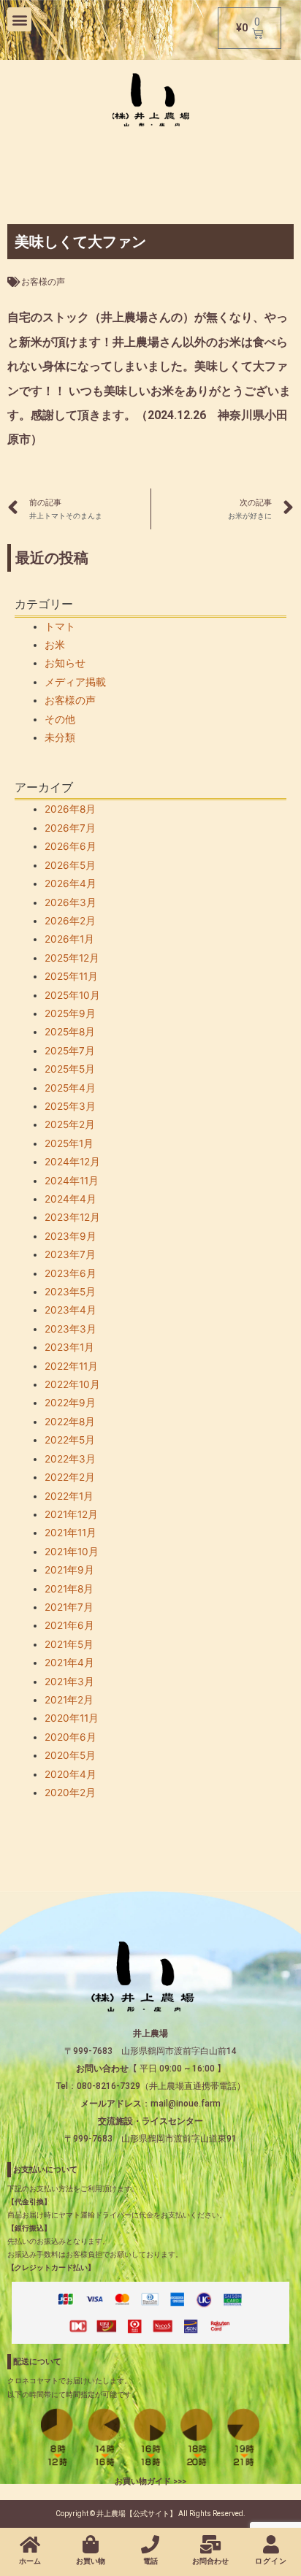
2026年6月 (71, 846)
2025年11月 (71, 976)
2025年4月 (70, 1088)
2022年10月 (72, 1384)
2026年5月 (70, 865)
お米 (55, 645)
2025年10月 (72, 995)
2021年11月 (71, 1533)
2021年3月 (69, 1682)
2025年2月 (70, 1124)
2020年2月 (70, 1793)
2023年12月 (72, 1217)
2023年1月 (69, 1347)
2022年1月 (69, 1496)
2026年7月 (70, 828)
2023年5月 (70, 1292)
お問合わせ (210, 2561)
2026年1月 (69, 939)
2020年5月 (70, 1755)
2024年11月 (72, 1181)
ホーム (30, 2561)
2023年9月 (71, 1236)
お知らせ (65, 663)
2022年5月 (70, 1440)
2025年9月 (70, 1013)
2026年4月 (71, 883)
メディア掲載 (75, 682)
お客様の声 (43, 282)
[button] (19, 19)
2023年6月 (71, 1273)
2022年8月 (70, 1422)
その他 (60, 719)
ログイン (271, 2561)
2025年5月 (70, 1069)
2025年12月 (72, 958)
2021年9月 (69, 1570)
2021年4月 (69, 1663)
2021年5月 (69, 1644)
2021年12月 (71, 1514)
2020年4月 (71, 1774)
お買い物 (91, 2561)
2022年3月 (70, 1459)
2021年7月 (69, 1607)
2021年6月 (69, 1625)
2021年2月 (69, 1700)
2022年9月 (70, 1403)
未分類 (60, 737)
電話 (150, 2561)
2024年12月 (72, 1162)
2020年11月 (72, 1718)
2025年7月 (70, 1051)
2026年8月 (70, 809)
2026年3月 (71, 902)
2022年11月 (71, 1366)
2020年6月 (71, 1737)
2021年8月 (69, 1589)
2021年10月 (72, 1552)
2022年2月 (70, 1477)
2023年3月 (71, 1329)
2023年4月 (71, 1310)
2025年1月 (69, 1143)
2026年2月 (70, 921)
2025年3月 (70, 1106)
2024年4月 (71, 1199)
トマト (60, 626)
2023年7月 (70, 1254)
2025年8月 (70, 1032)
